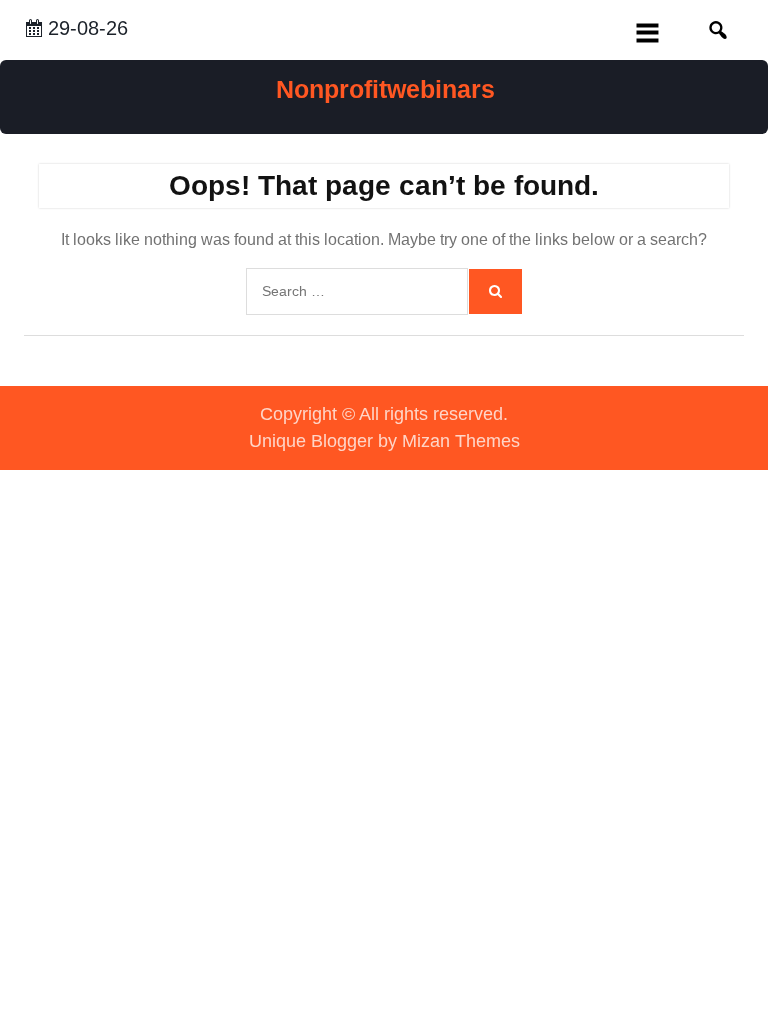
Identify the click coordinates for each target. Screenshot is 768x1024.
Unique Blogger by (384, 441)
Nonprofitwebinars (385, 89)
